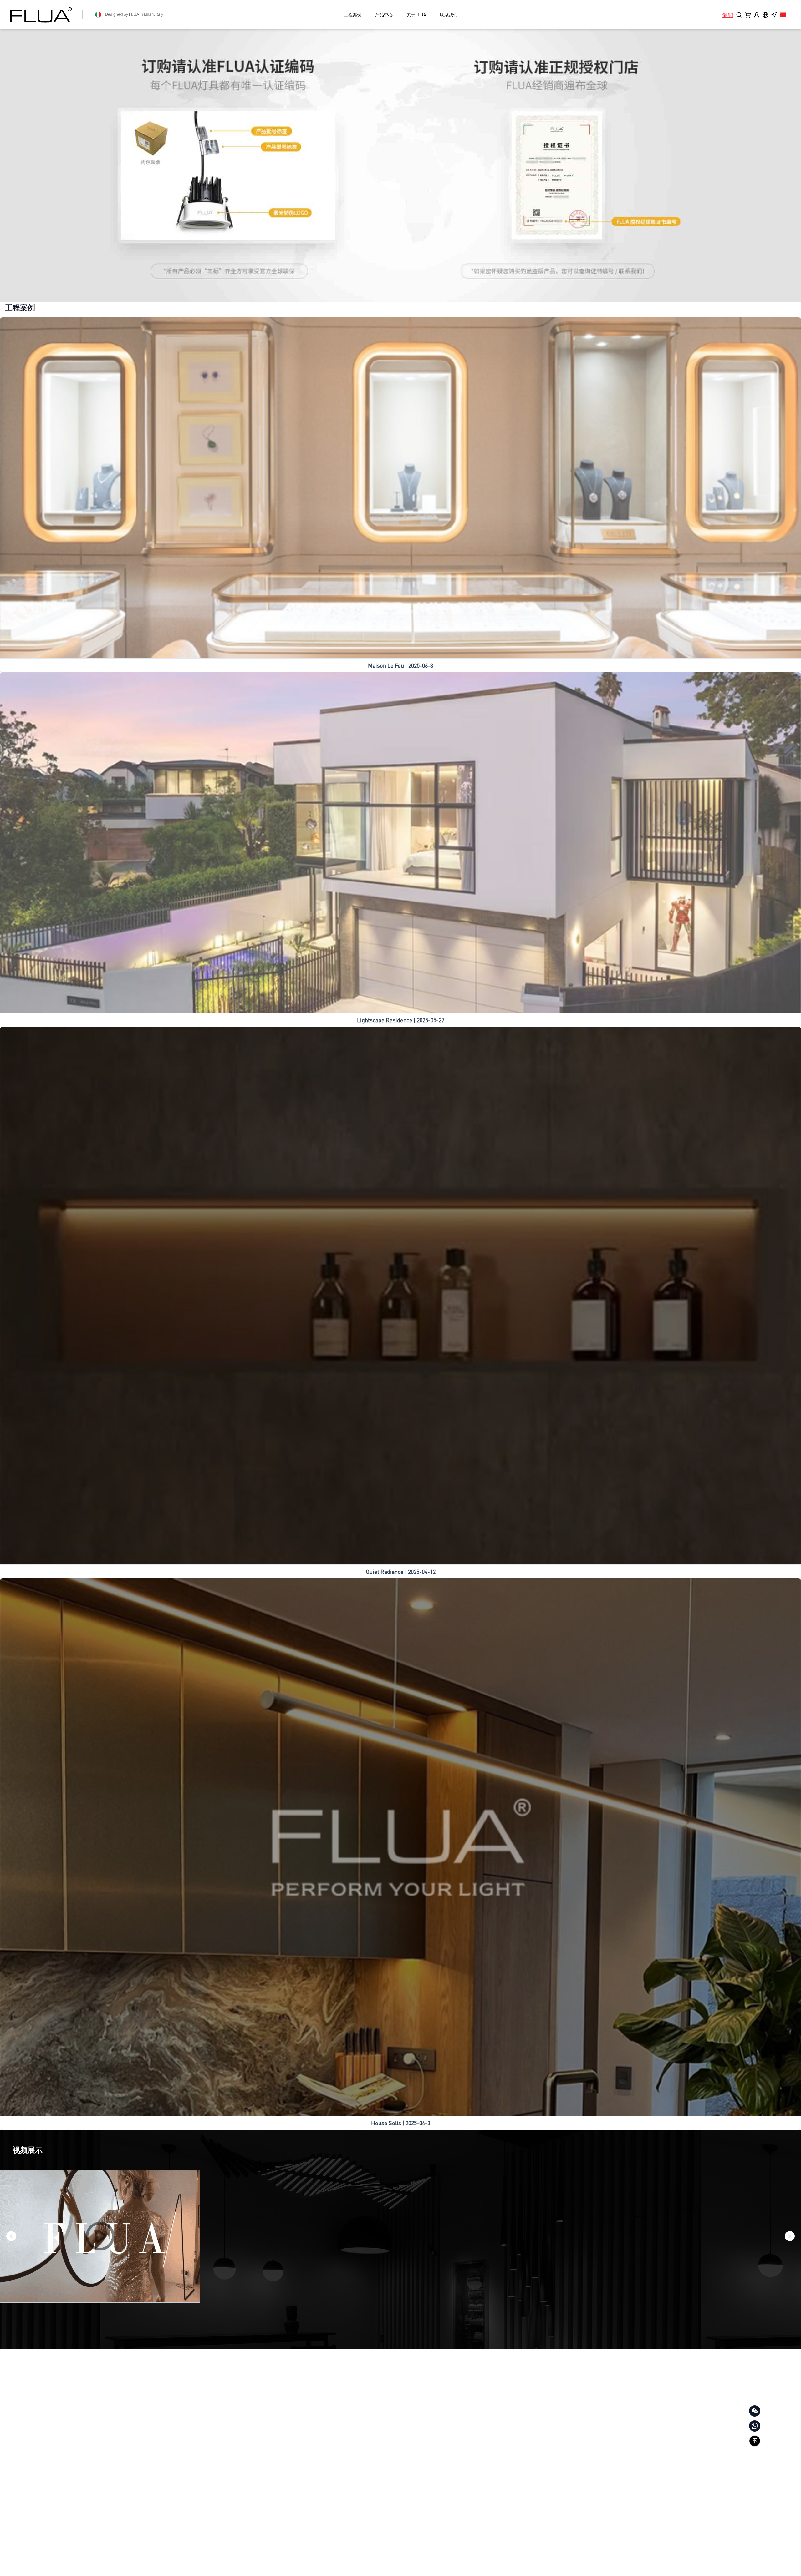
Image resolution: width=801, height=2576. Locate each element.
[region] (400, 166)
